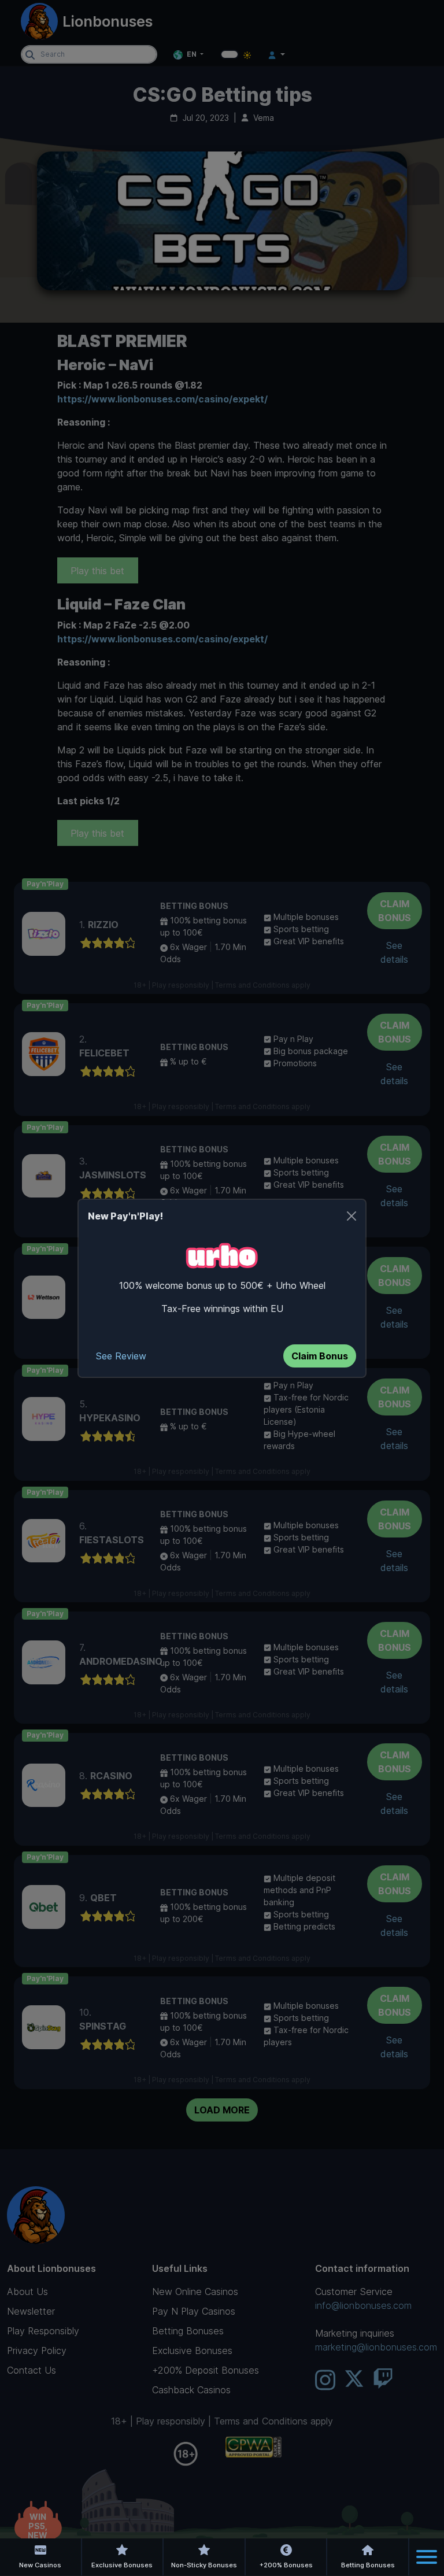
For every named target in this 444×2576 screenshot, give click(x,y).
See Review (121, 1356)
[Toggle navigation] (427, 2557)
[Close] (351, 1216)
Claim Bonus (320, 1356)
